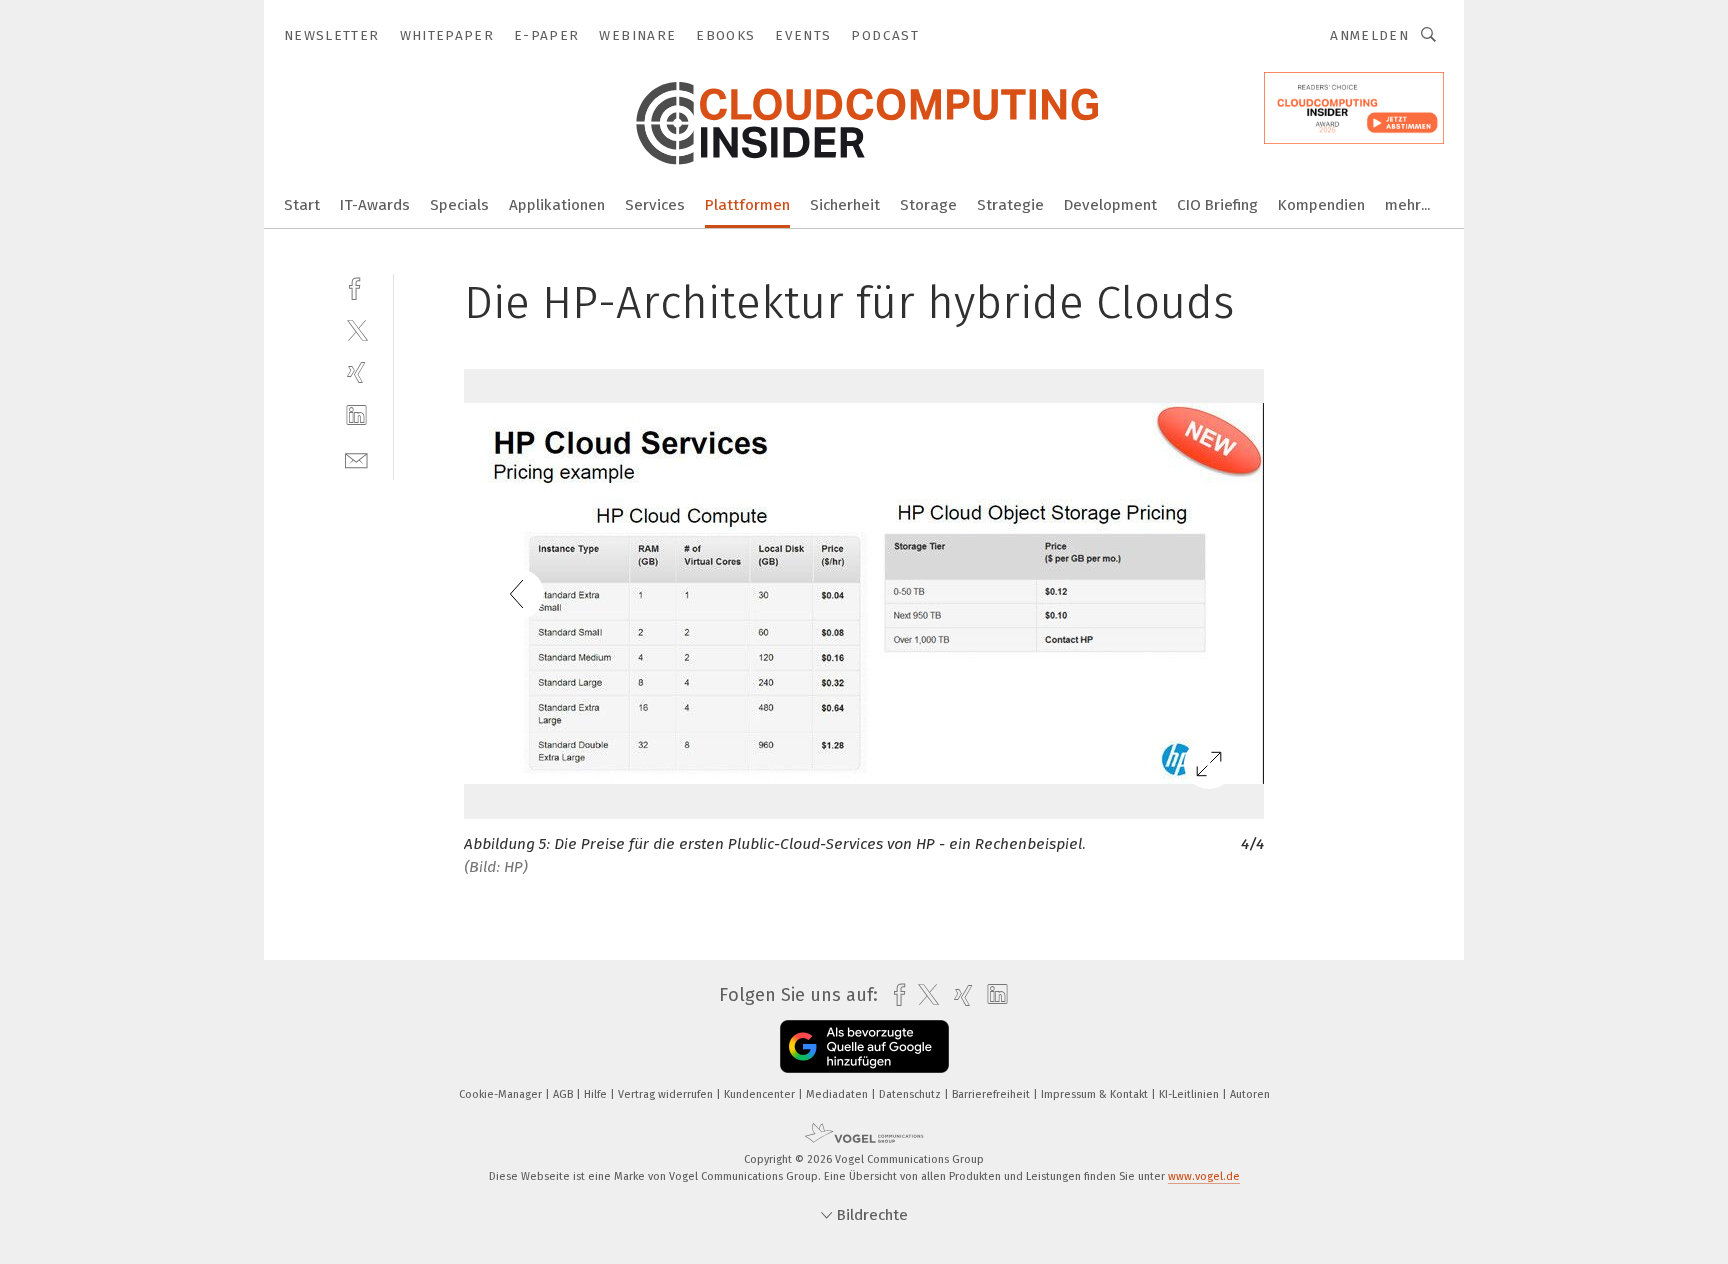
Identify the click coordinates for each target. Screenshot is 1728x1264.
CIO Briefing (1217, 205)
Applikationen (557, 205)
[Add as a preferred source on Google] (864, 1046)
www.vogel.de (1204, 1176)
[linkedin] (356, 415)
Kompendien (1321, 205)
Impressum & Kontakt (1096, 1094)
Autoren (1250, 1094)
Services (655, 205)
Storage (928, 205)
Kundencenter (761, 1094)
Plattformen (747, 205)
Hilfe (597, 1094)
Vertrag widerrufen (667, 1094)
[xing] (356, 372)
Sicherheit (845, 205)
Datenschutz (911, 1094)
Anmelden (1369, 35)
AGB (564, 1094)
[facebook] (356, 286)
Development (1110, 205)
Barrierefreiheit (992, 1094)
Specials (459, 205)
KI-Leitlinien (1190, 1094)
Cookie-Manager (502, 1094)
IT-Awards (375, 205)
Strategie (1010, 205)
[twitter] (356, 329)
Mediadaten (838, 1094)
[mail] (356, 458)
